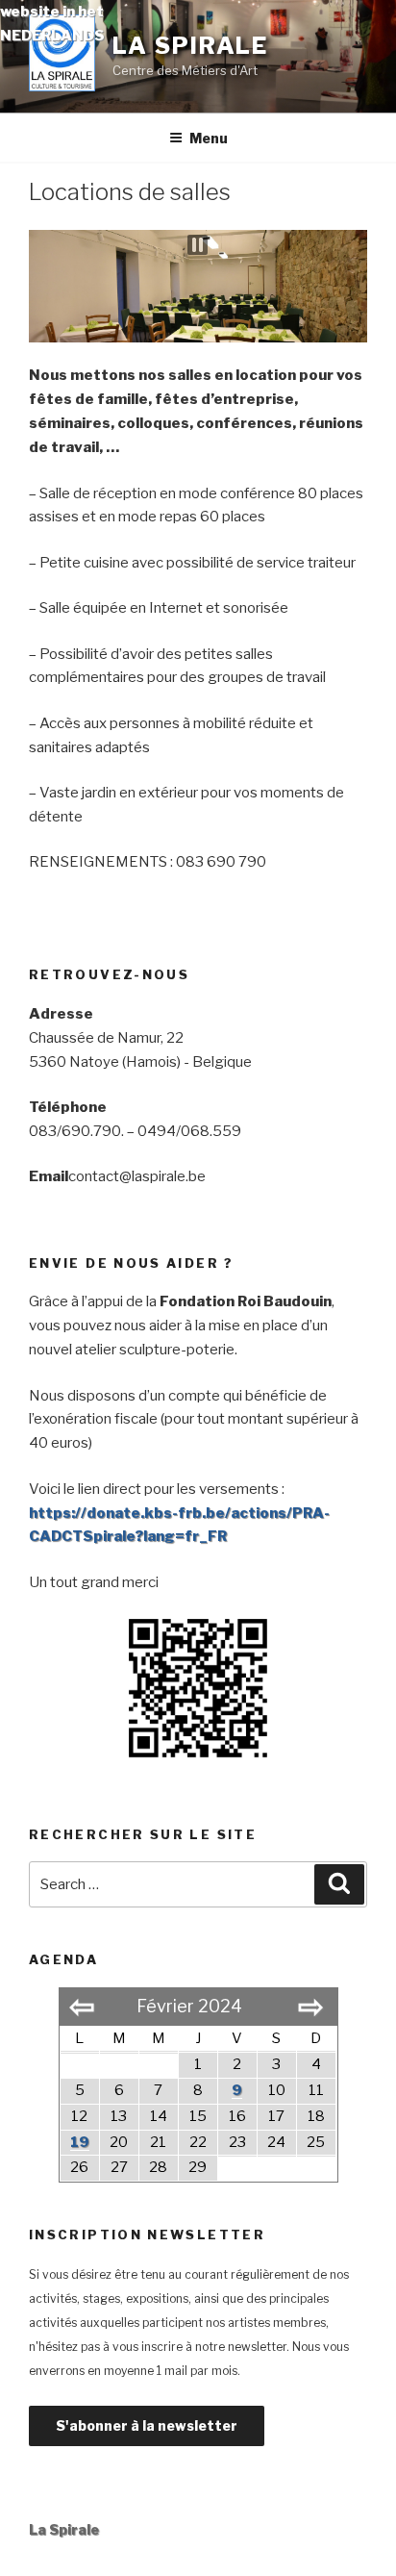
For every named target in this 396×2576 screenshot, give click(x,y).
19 (80, 2142)
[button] (198, 245)
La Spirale (64, 2529)
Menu (209, 138)
